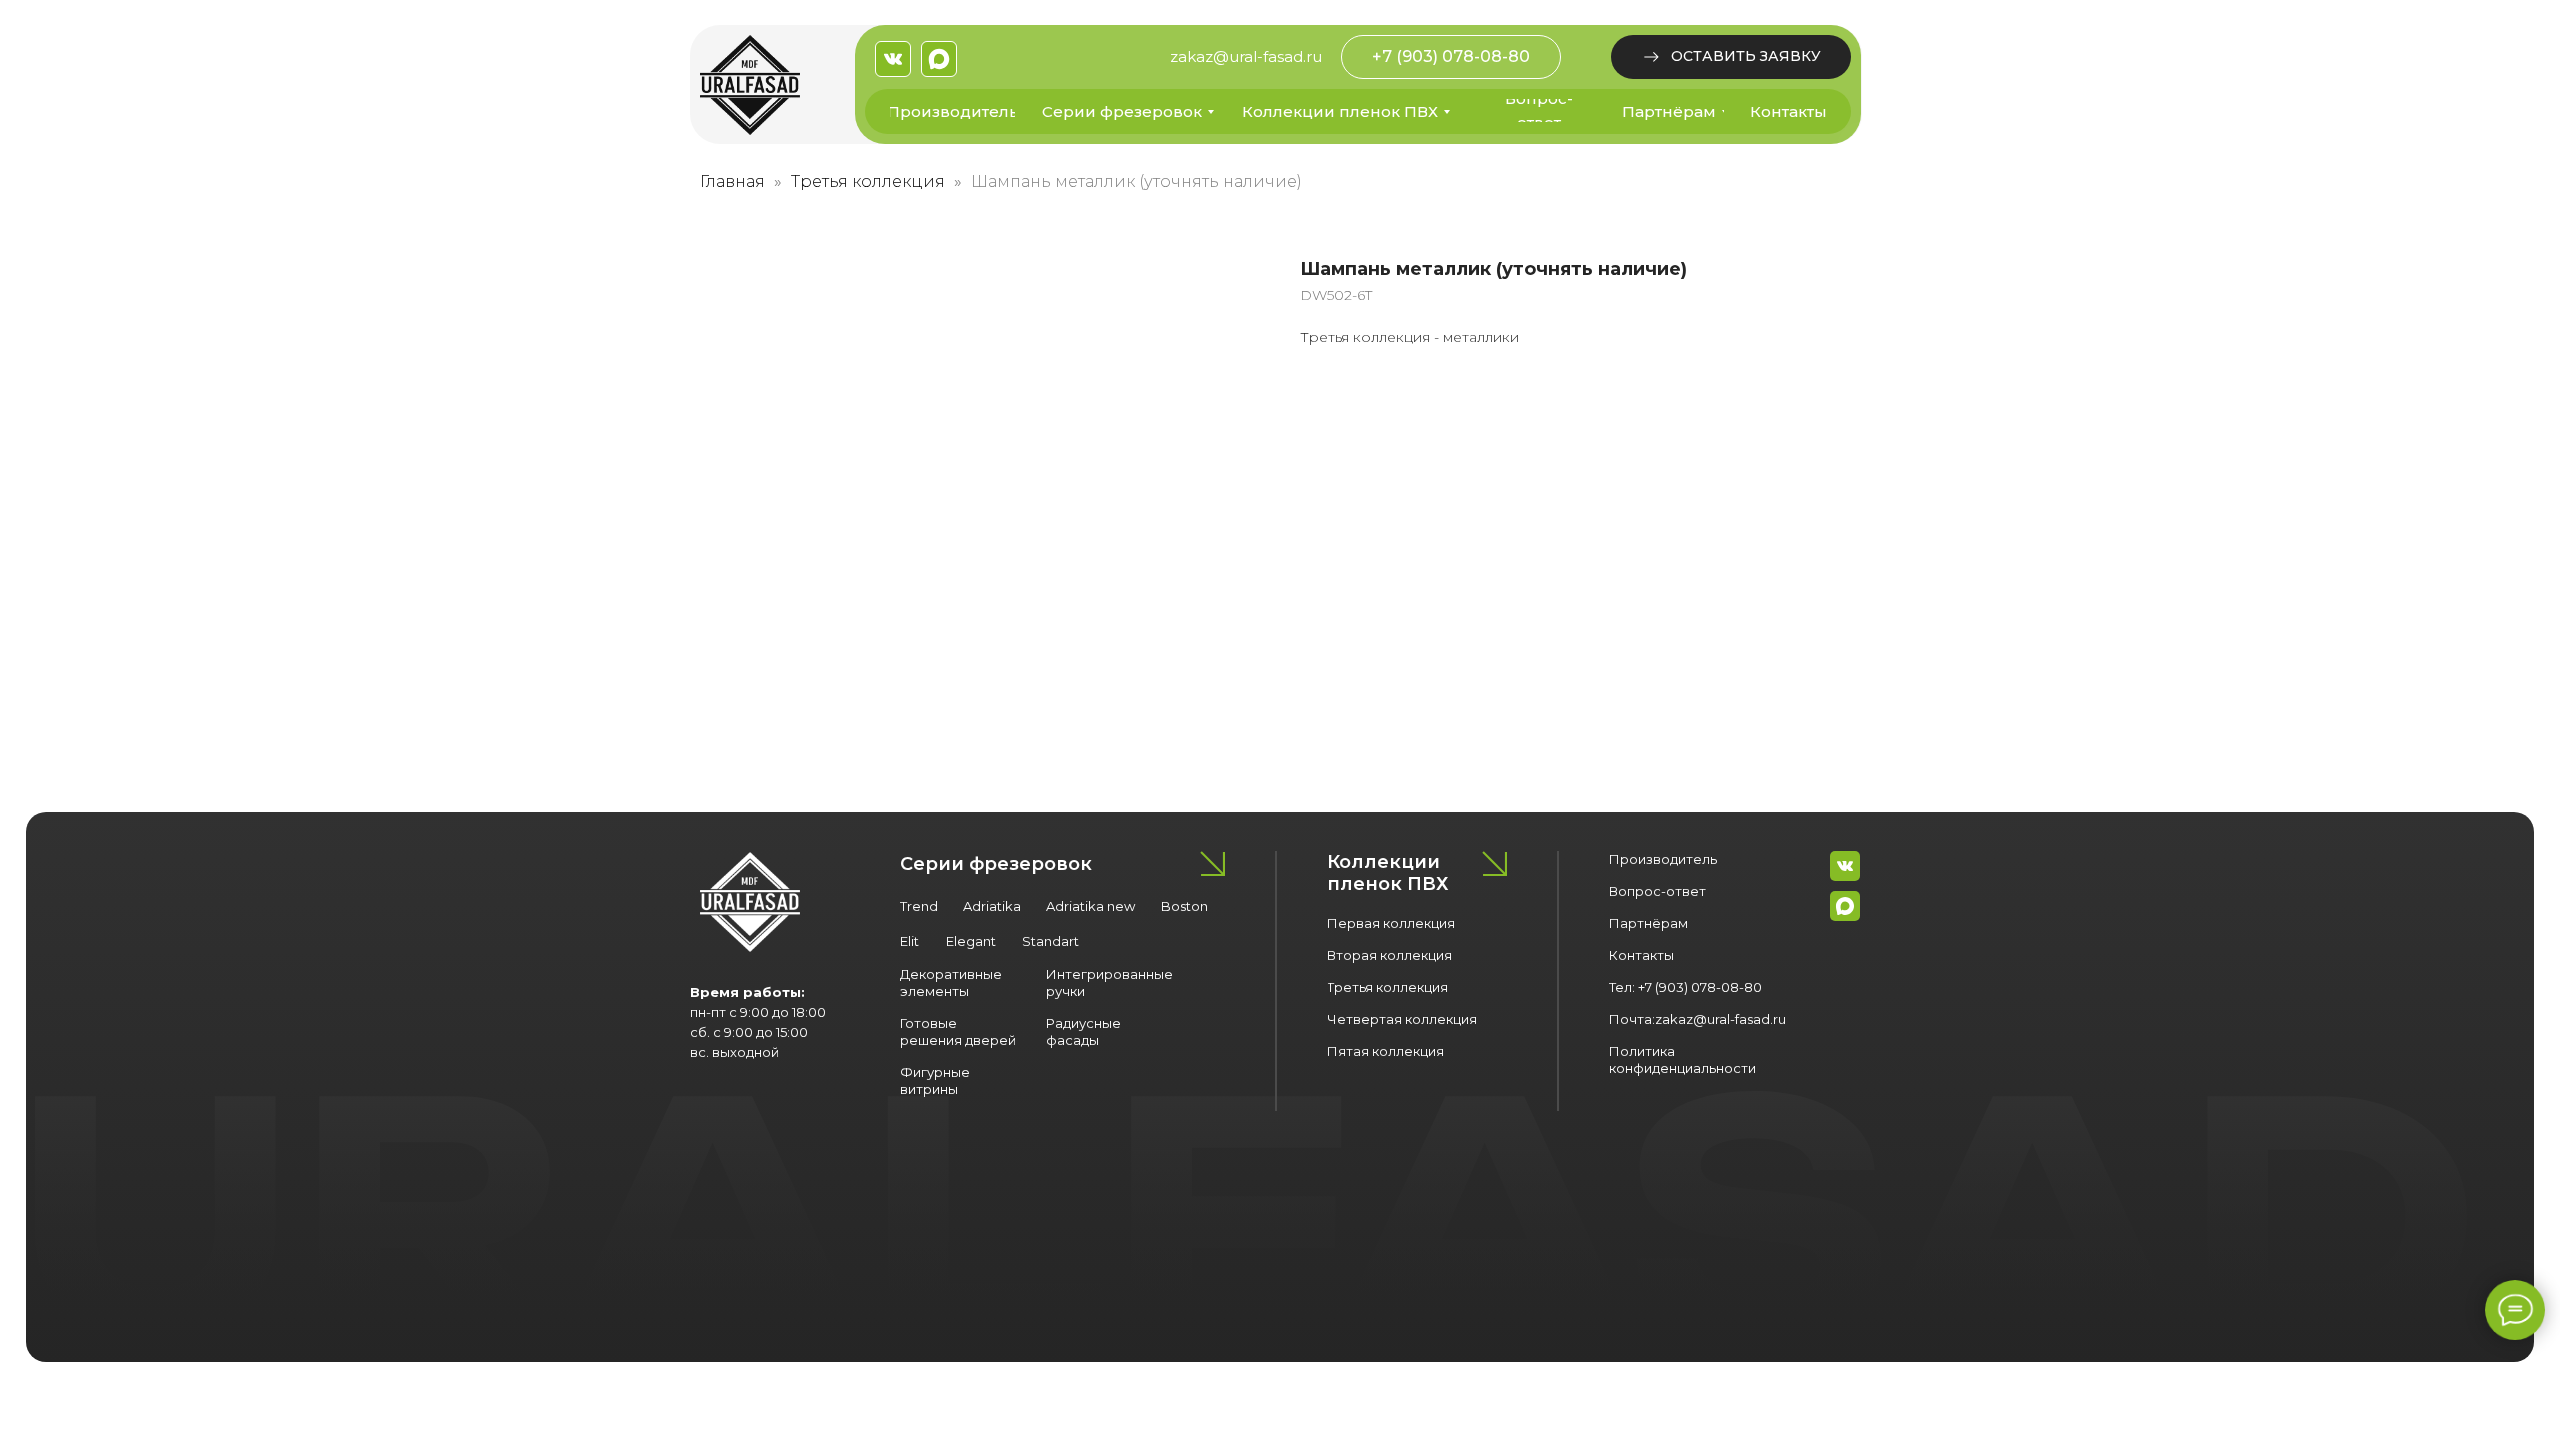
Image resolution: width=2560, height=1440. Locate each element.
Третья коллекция (868, 181)
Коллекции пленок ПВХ (1387, 873)
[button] (1731, 57)
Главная (732, 181)
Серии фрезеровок (996, 864)
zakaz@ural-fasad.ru (1246, 56)
